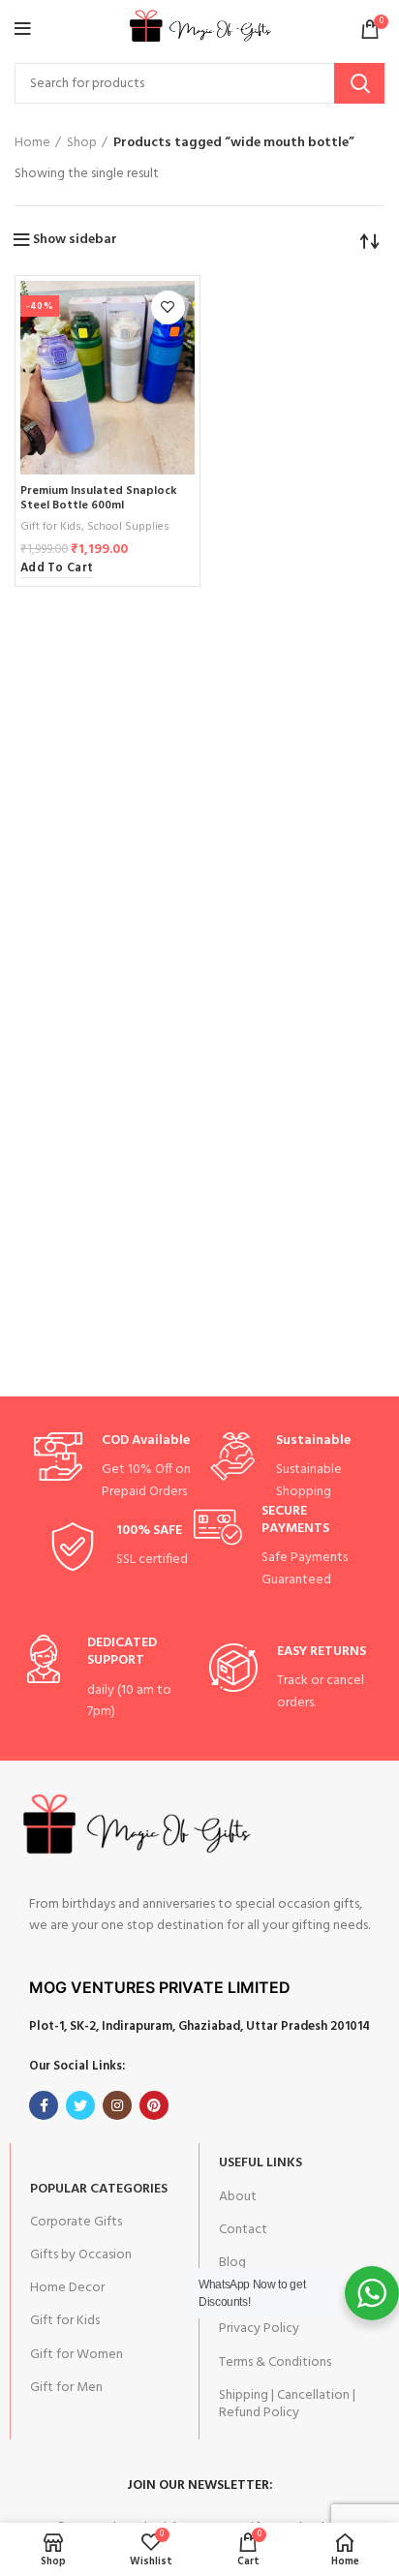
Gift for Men (66, 2388)
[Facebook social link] (44, 2105)
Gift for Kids (51, 527)
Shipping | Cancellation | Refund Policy (287, 2404)
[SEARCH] (359, 83)
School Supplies (128, 527)
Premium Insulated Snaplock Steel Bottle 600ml (99, 498)
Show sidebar (75, 240)
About (238, 2197)
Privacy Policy (259, 2329)
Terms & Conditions (275, 2362)
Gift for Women (77, 2355)
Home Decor (67, 2288)
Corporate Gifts (76, 2222)
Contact (243, 2230)
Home (32, 143)
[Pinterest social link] (154, 2105)
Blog (232, 2263)
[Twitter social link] (80, 2105)
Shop (82, 143)
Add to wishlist (168, 307)
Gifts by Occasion (81, 2255)
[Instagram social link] (117, 2105)
